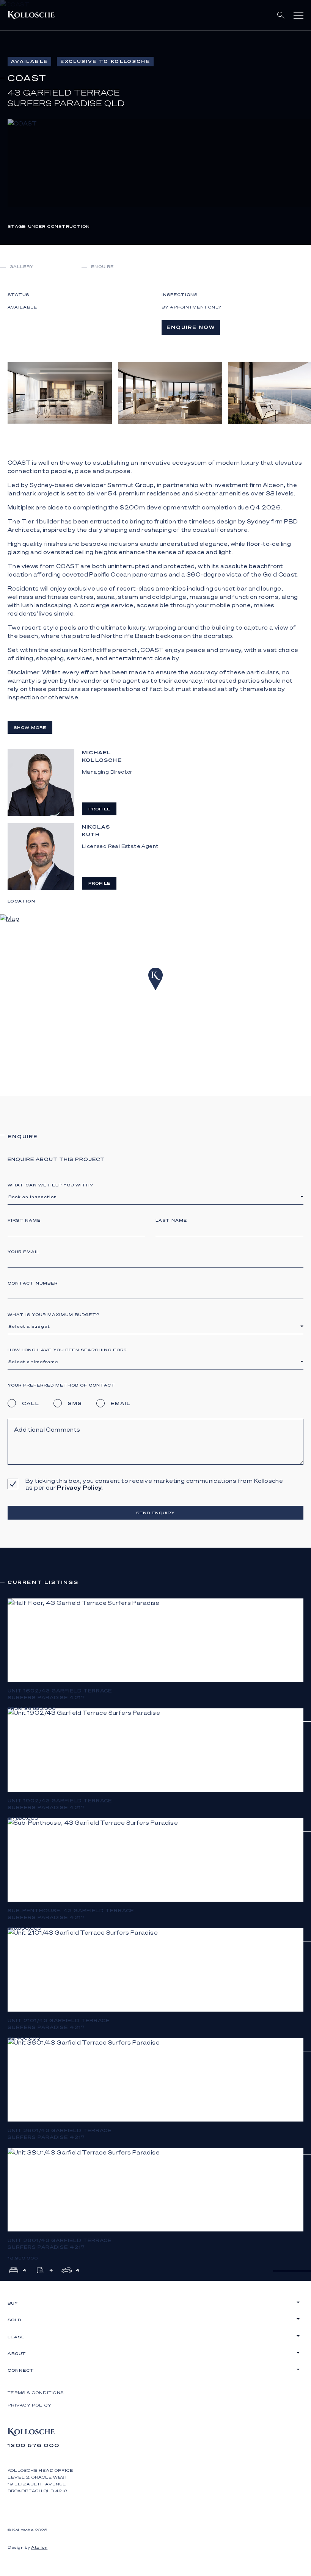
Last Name (171, 1220)
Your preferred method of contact (61, 1385)
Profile (99, 809)
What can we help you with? (50, 1185)
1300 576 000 (34, 2445)
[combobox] (155, 1196)
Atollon (39, 2547)
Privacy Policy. (80, 1487)
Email (121, 1403)
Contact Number (33, 1283)
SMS (75, 1403)
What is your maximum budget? (53, 1315)
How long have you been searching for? (67, 1350)
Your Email (24, 1252)
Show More (30, 727)
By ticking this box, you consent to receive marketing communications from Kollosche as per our (154, 1484)
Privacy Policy (30, 2405)
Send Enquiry (155, 1513)
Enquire (102, 266)
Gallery (22, 266)
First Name (24, 1220)
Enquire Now (191, 327)
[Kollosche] (31, 15)
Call (31, 1403)
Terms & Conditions (36, 2393)
